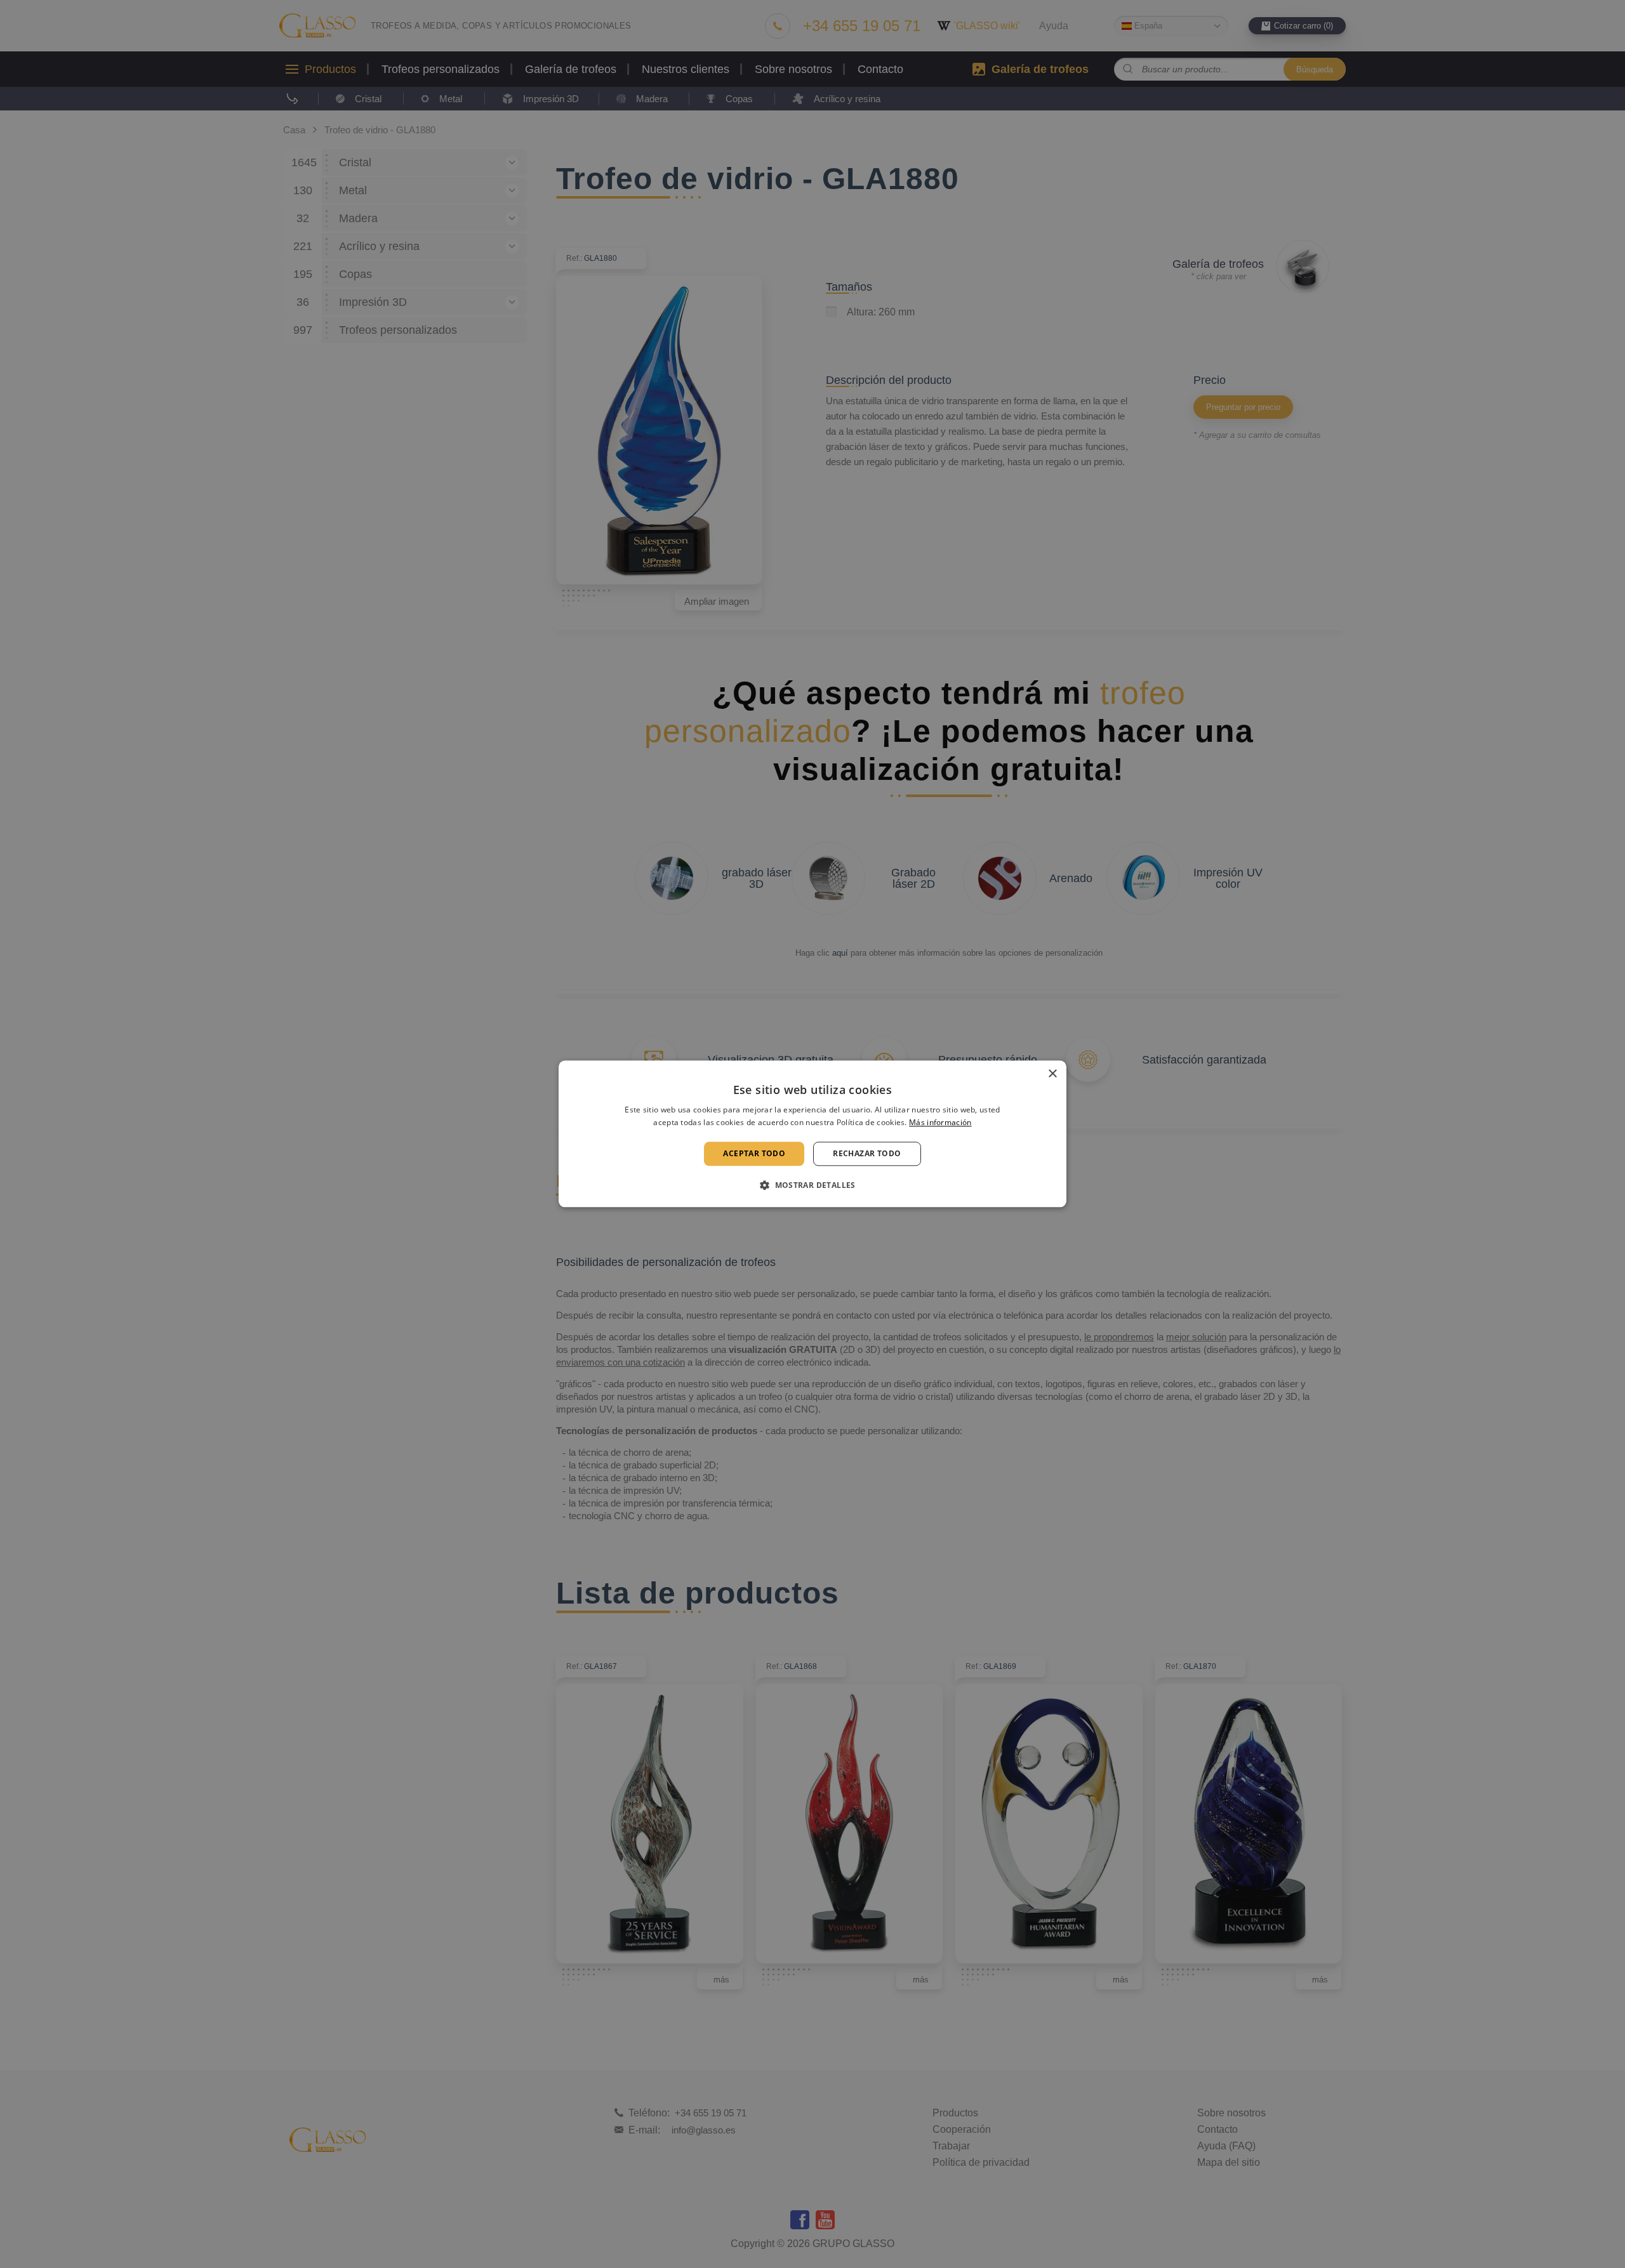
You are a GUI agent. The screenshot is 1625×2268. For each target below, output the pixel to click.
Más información (940, 1123)
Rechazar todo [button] (867, 1153)
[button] (812, 1185)
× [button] (1052, 1074)
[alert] (812, 1134)
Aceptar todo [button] (754, 1153)
